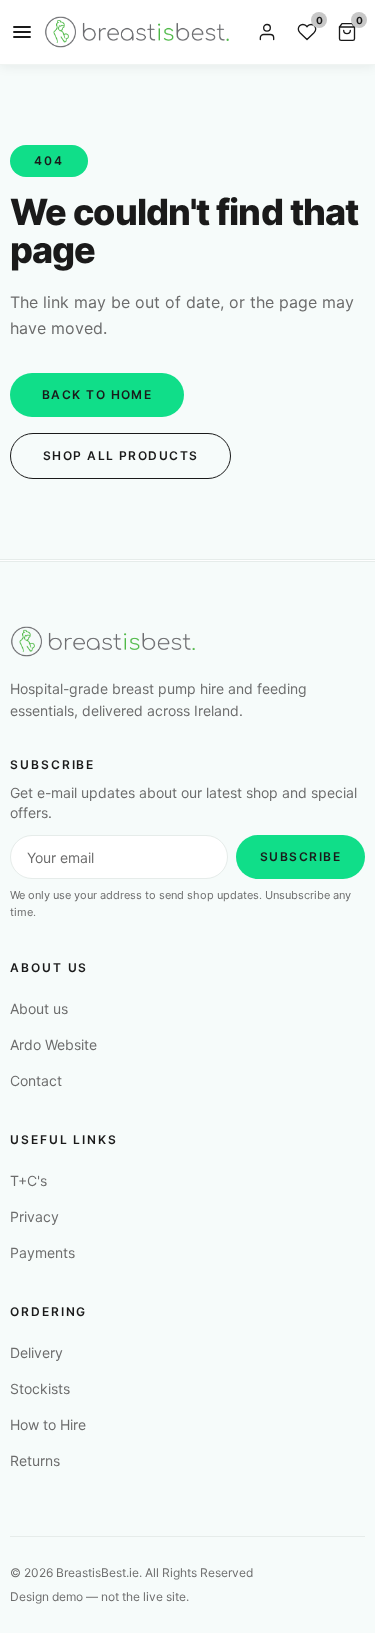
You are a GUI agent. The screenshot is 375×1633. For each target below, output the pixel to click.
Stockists (40, 1388)
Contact (36, 1080)
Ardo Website (53, 1044)
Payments (42, 1252)
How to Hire (48, 1424)
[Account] (267, 32)
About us (39, 1008)
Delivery (36, 1352)
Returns (35, 1460)
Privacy (34, 1216)
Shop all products (120, 455)
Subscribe (300, 856)
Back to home (97, 394)
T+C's (28, 1180)
